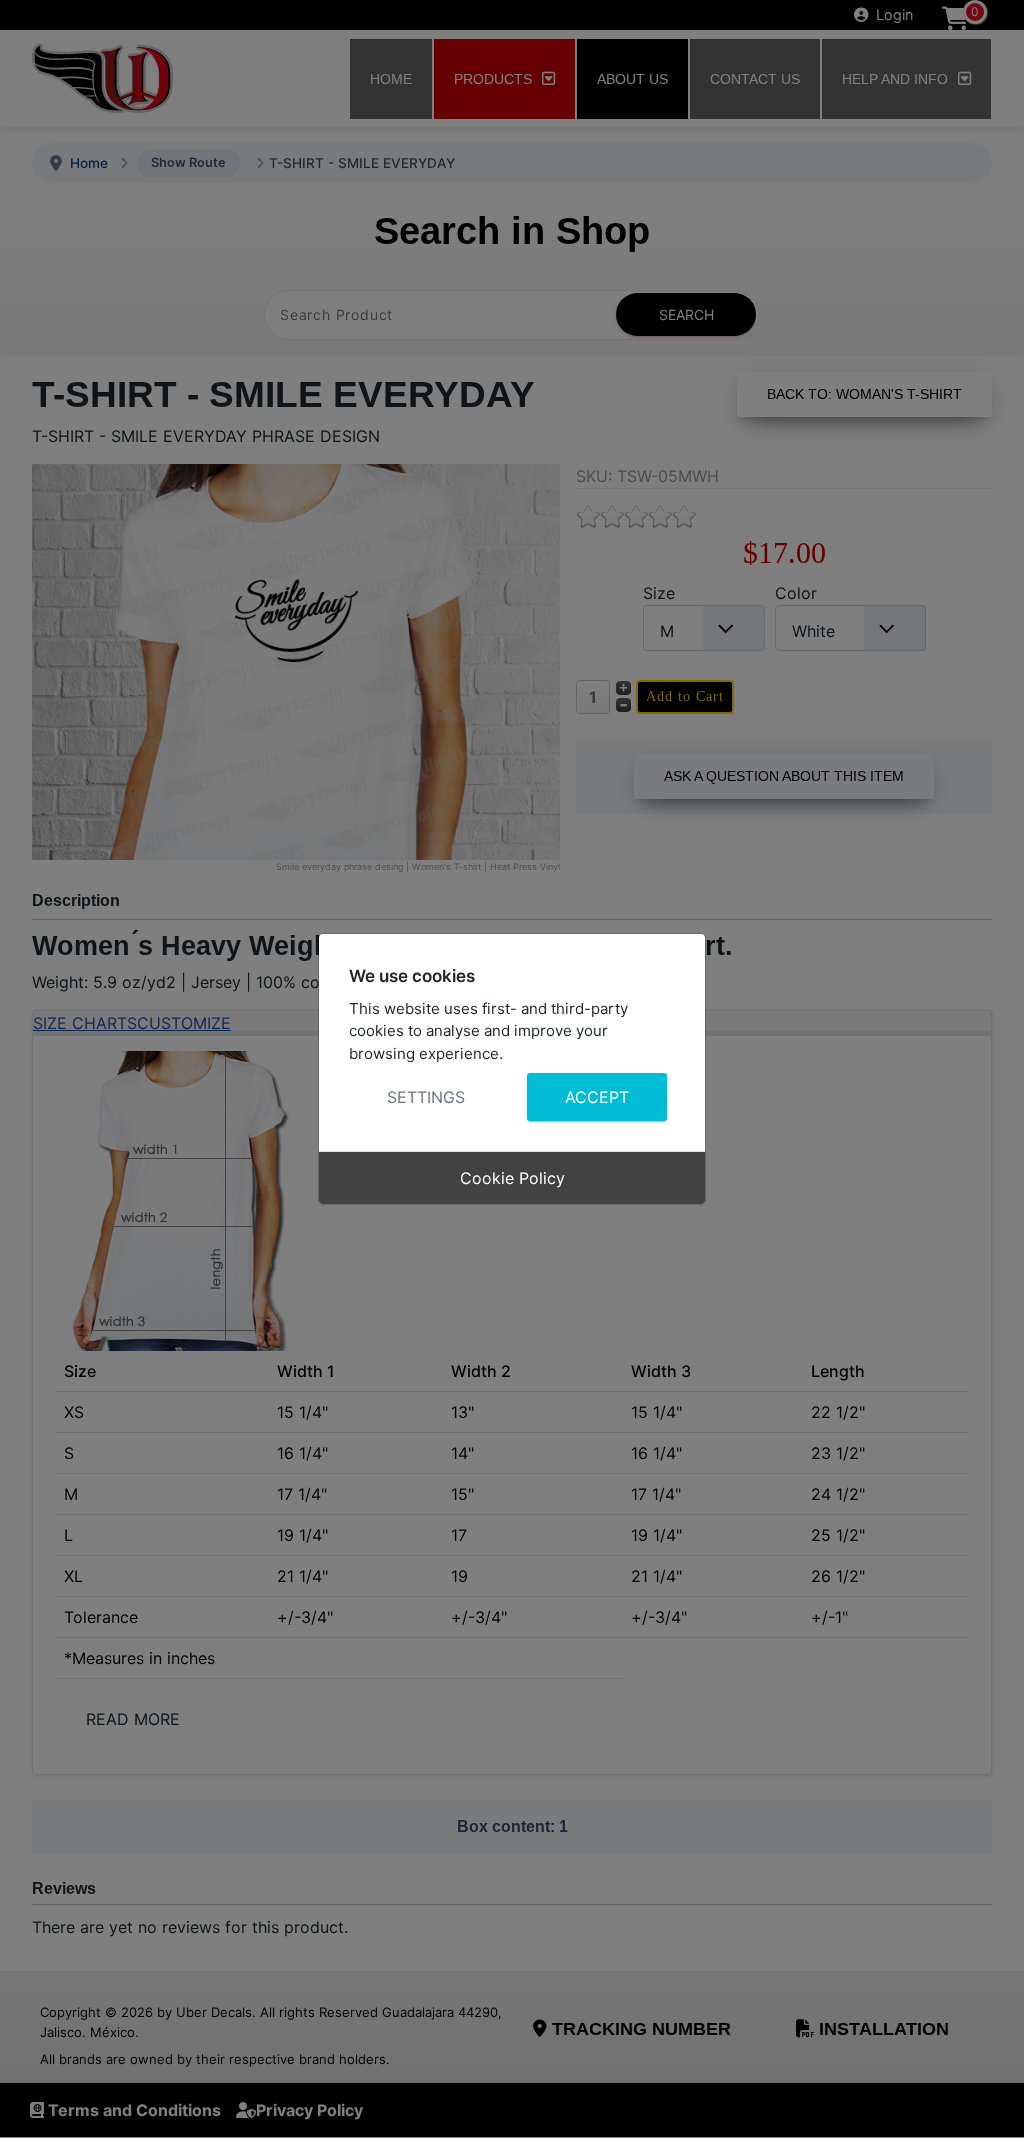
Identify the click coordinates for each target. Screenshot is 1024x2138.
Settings (426, 1097)
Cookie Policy (512, 1178)
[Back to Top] (989, 2101)
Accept (597, 1097)
